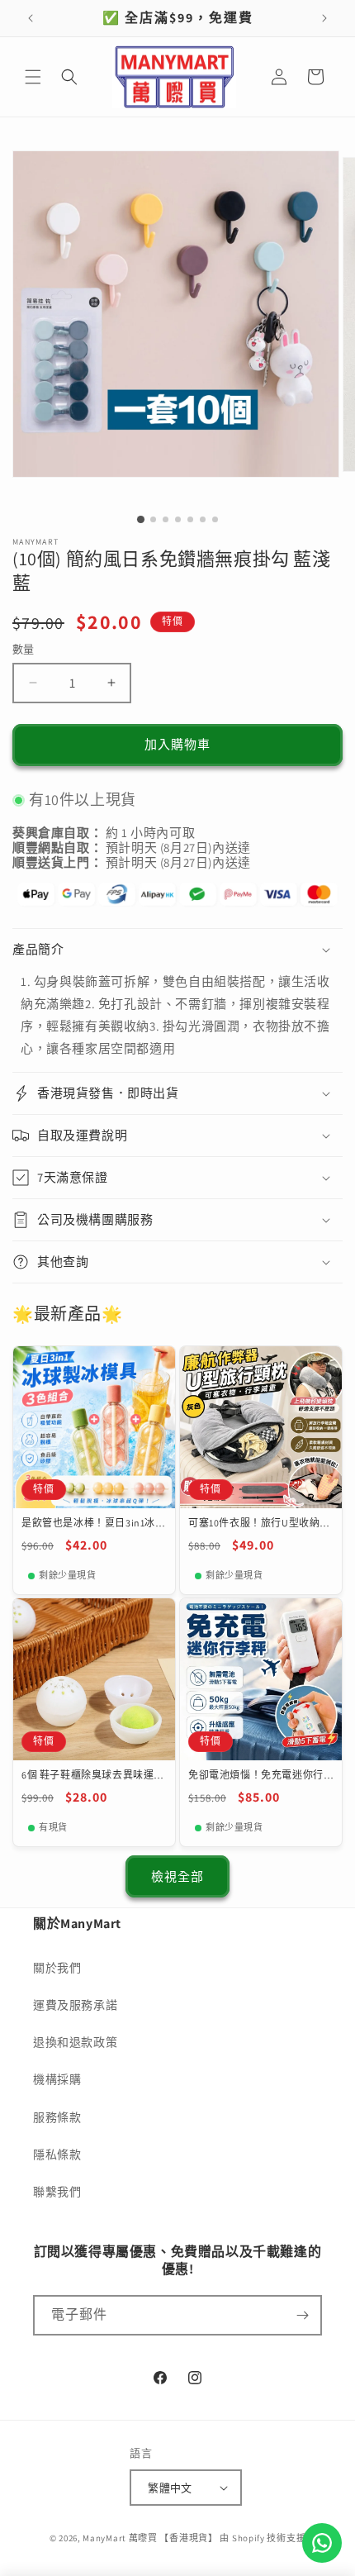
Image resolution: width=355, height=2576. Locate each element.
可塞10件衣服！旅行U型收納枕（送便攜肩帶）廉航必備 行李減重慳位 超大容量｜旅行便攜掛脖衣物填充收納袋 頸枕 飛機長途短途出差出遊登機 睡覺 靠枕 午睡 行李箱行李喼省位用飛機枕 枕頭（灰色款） (259, 1523)
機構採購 (57, 2079)
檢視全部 (177, 1876)
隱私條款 (57, 2155)
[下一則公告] (324, 18)
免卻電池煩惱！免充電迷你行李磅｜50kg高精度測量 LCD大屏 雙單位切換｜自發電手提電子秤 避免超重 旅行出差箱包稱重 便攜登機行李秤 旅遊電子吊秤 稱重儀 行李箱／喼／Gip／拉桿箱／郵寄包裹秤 (260, 1775)
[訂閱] (302, 2315)
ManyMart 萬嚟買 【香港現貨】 (150, 2538)
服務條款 (57, 2117)
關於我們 (57, 1968)
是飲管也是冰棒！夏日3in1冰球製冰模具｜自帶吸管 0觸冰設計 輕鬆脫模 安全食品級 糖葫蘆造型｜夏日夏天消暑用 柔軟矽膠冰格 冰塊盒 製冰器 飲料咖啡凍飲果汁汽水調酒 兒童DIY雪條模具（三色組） (94, 1523)
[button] (33, 77)
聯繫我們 (57, 2192)
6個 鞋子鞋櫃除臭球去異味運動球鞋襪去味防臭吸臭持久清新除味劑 (93, 1775)
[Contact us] (322, 2543)
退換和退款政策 (75, 2042)
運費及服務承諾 (75, 2005)
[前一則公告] (31, 18)
